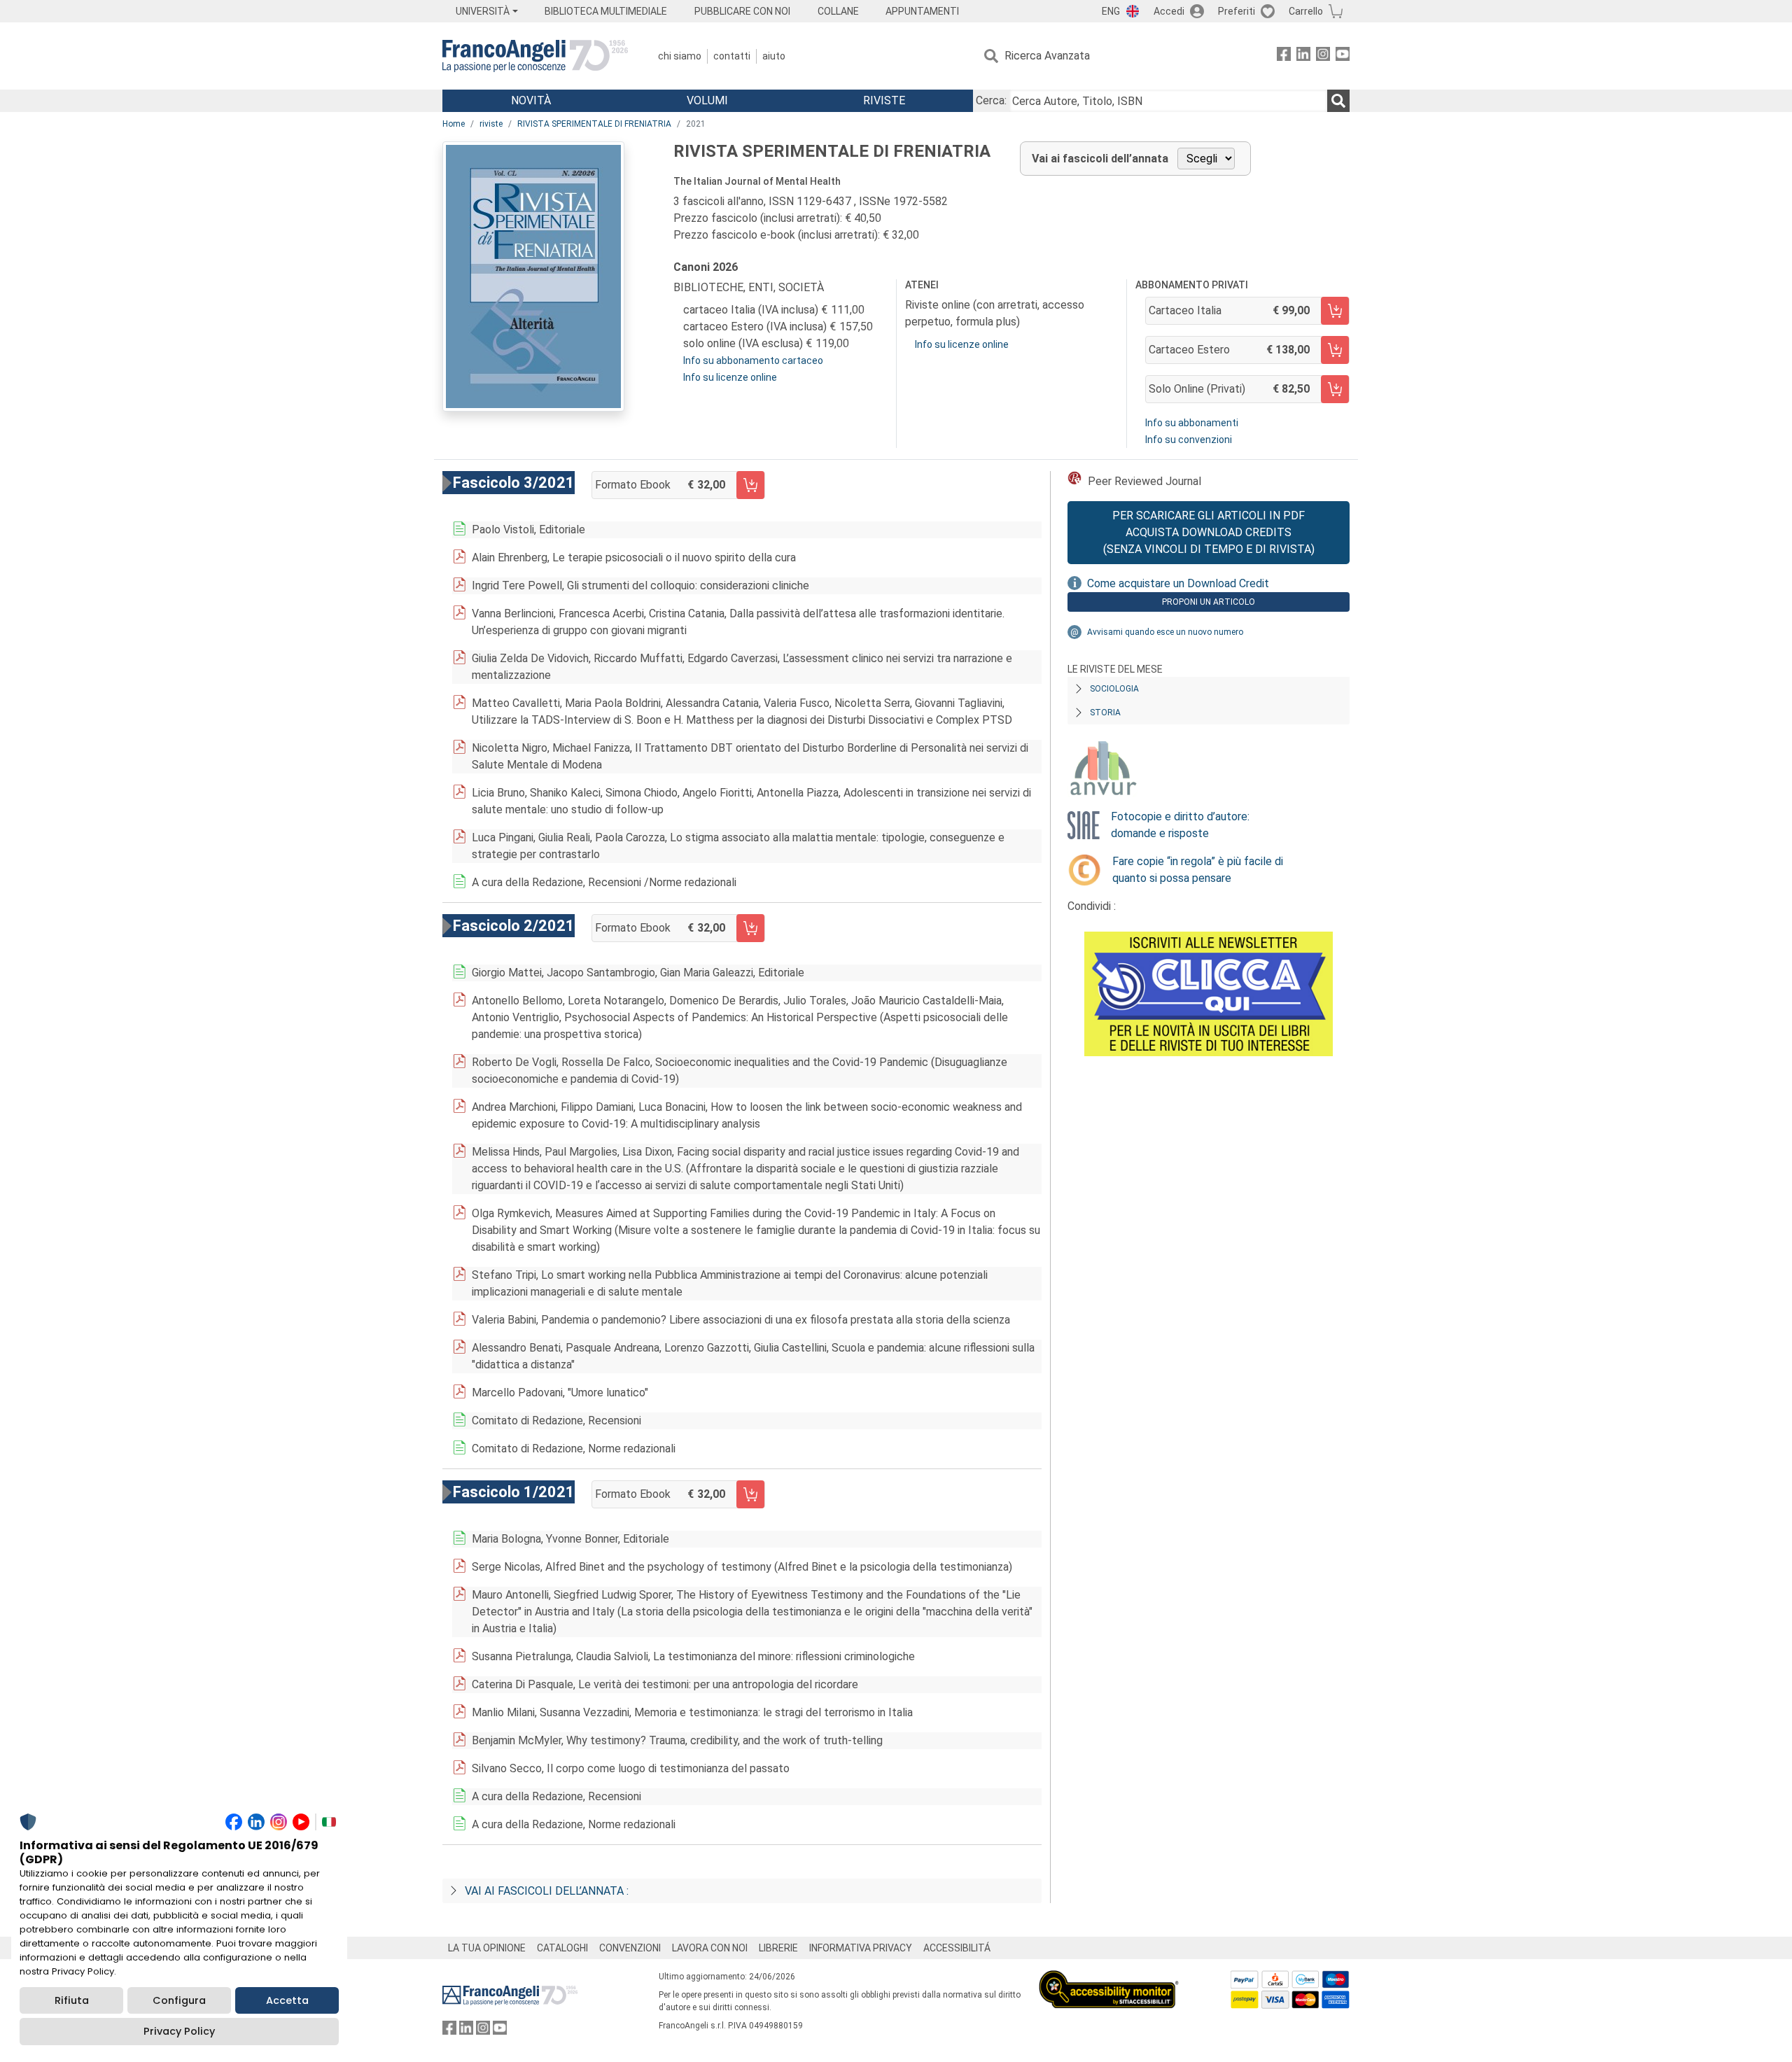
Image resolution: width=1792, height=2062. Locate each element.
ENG (1111, 11)
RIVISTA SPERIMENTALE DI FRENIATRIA (594, 124)
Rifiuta (72, 2000)
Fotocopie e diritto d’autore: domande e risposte (1180, 825)
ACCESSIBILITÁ (957, 1948)
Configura (179, 2000)
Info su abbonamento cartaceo (753, 360)
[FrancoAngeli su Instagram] (1323, 56)
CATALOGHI (562, 1948)
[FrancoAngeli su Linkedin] (1303, 56)
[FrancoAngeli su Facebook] (1284, 56)
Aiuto (774, 56)
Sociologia (1114, 689)
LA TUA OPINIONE (487, 1948)
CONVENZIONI (630, 1948)
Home (454, 124)
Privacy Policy (179, 2031)
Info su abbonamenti (1192, 423)
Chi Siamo (680, 56)
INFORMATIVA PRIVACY (861, 1948)
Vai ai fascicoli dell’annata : (547, 1891)
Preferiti (1237, 11)
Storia (1105, 713)
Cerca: (991, 100)
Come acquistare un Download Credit (1178, 583)
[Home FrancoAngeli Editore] (535, 56)
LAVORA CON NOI (710, 1948)
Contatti (732, 56)
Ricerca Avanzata (1047, 56)
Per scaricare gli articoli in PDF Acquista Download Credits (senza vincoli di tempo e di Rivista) (1209, 532)
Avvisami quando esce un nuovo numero (1165, 632)
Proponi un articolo (1209, 602)
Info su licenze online (730, 377)
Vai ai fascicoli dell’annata (1100, 159)
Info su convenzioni (1189, 440)
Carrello (1306, 11)
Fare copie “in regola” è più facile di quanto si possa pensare (1198, 870)
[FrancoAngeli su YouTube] (1343, 56)
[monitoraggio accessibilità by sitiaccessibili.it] (1109, 1978)
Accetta (287, 2000)
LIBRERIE (778, 1948)
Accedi (1169, 11)
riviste (491, 124)
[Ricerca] (1338, 101)
